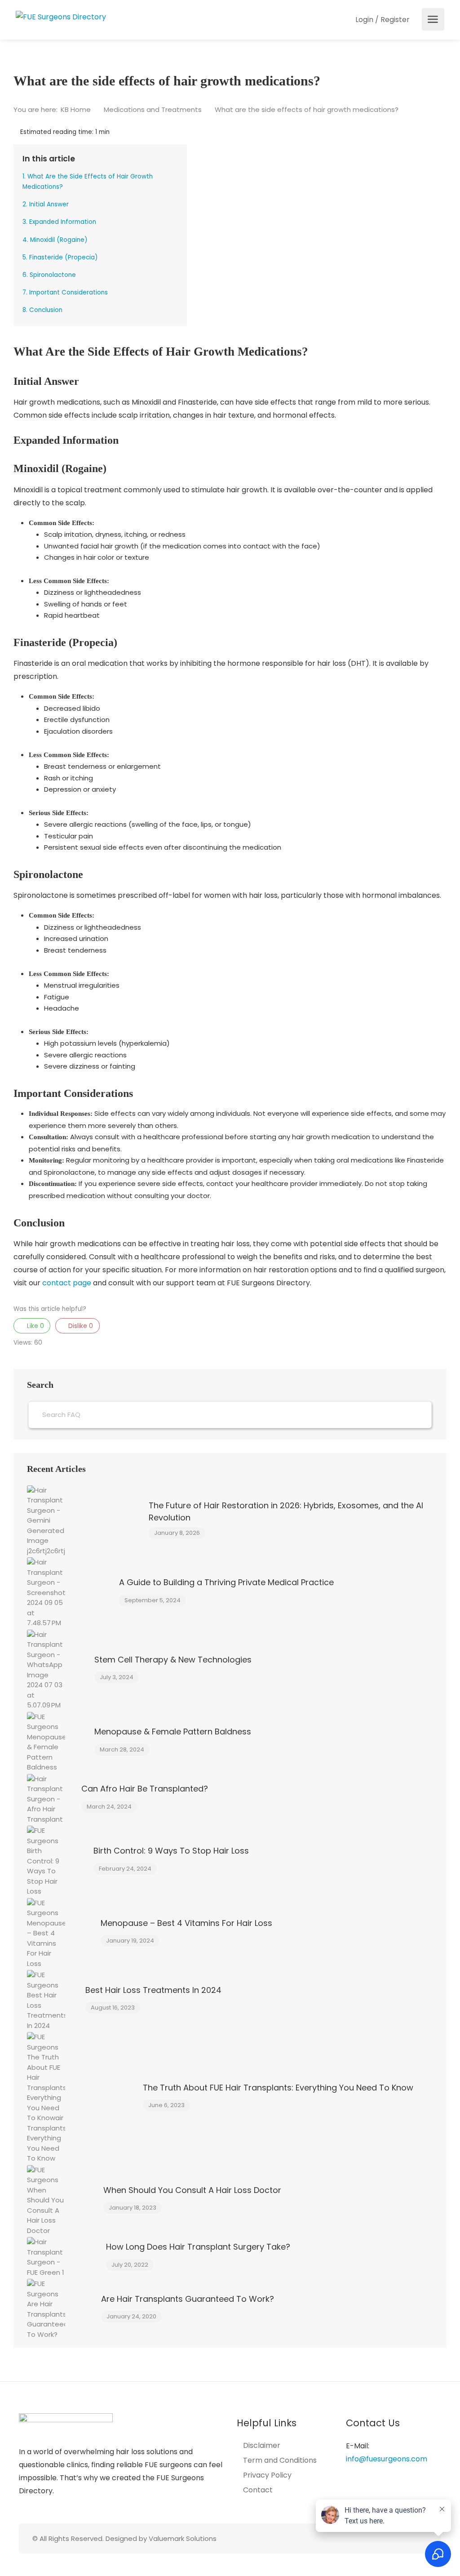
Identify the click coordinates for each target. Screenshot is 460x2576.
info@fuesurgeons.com (387, 2459)
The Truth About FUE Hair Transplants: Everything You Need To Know (278, 2088)
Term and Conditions (280, 2460)
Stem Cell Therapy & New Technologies (173, 1660)
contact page (67, 1283)
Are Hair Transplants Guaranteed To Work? (188, 2299)
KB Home (77, 109)
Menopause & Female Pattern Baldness (173, 1731)
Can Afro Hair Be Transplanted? (145, 1789)
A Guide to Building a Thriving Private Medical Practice (226, 1582)
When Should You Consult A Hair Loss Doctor (192, 2190)
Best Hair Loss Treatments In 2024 (153, 1990)
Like (35, 1326)
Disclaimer (262, 2446)
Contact (258, 2490)
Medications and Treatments (154, 109)
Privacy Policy (267, 2475)
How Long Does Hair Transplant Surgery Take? (198, 2247)
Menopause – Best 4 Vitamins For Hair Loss (186, 1923)
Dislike (80, 1326)
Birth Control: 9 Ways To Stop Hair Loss (171, 1851)
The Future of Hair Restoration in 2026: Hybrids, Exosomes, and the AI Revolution (286, 1511)
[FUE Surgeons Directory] (61, 16)
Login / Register (382, 20)
